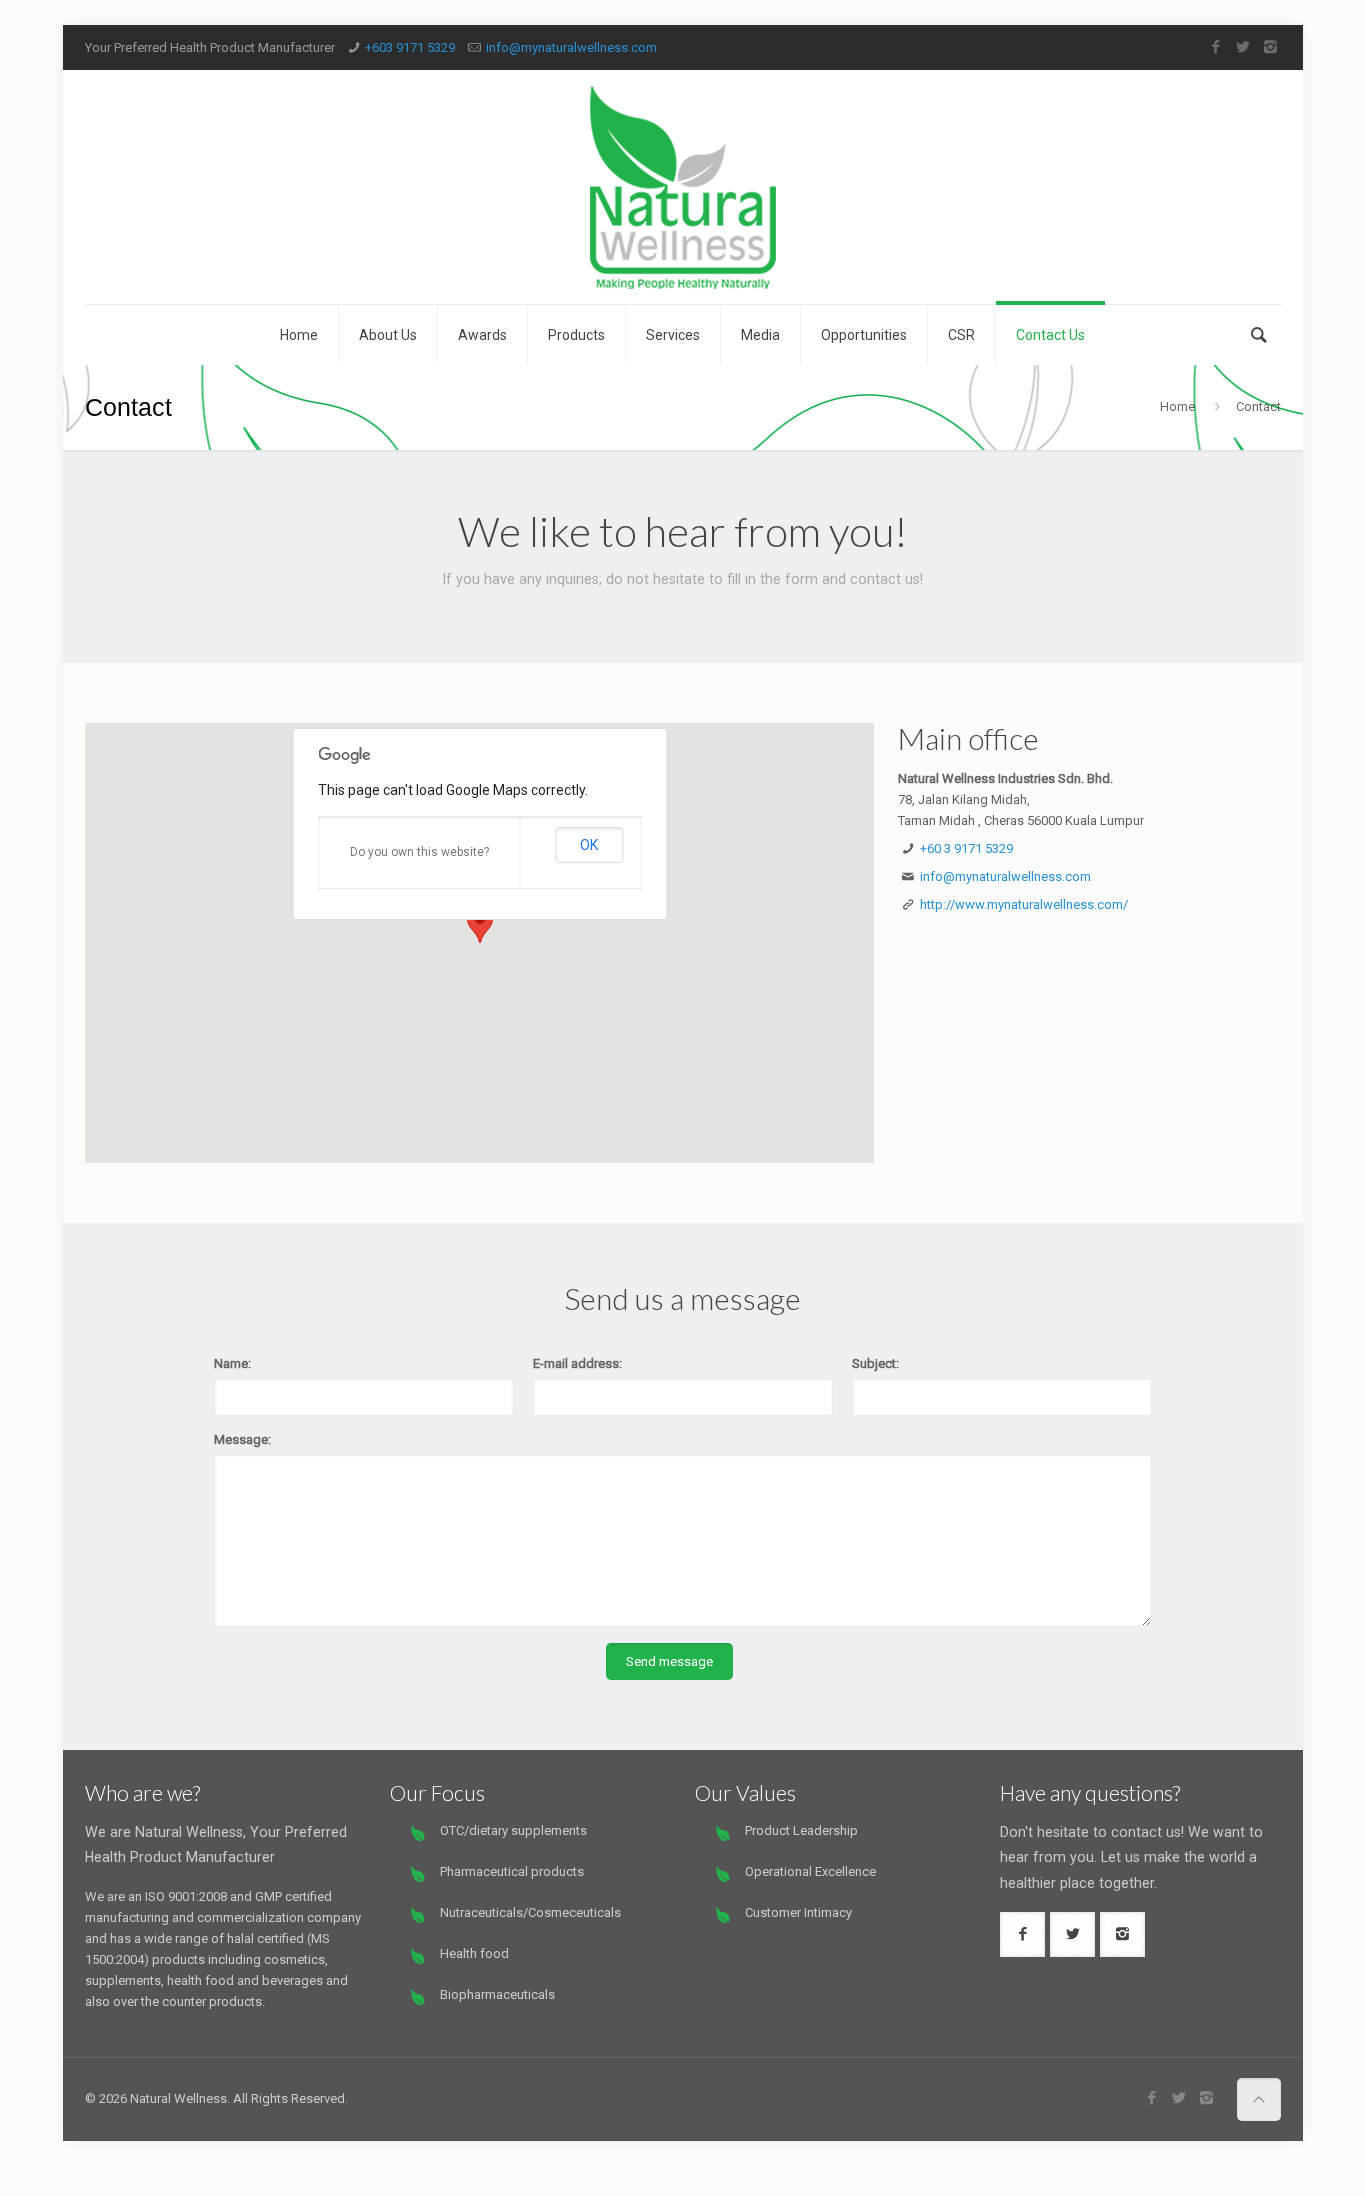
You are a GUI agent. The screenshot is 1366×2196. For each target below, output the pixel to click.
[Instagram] (1270, 47)
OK (589, 845)
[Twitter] (1243, 47)
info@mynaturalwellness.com (571, 47)
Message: (242, 1439)
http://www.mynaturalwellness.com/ (1024, 904)
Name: (232, 1363)
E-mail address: (577, 1363)
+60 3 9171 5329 (966, 848)
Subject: (875, 1363)
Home (1177, 406)
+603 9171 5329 (410, 47)
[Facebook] (1216, 47)
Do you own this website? (419, 852)
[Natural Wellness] (683, 187)
